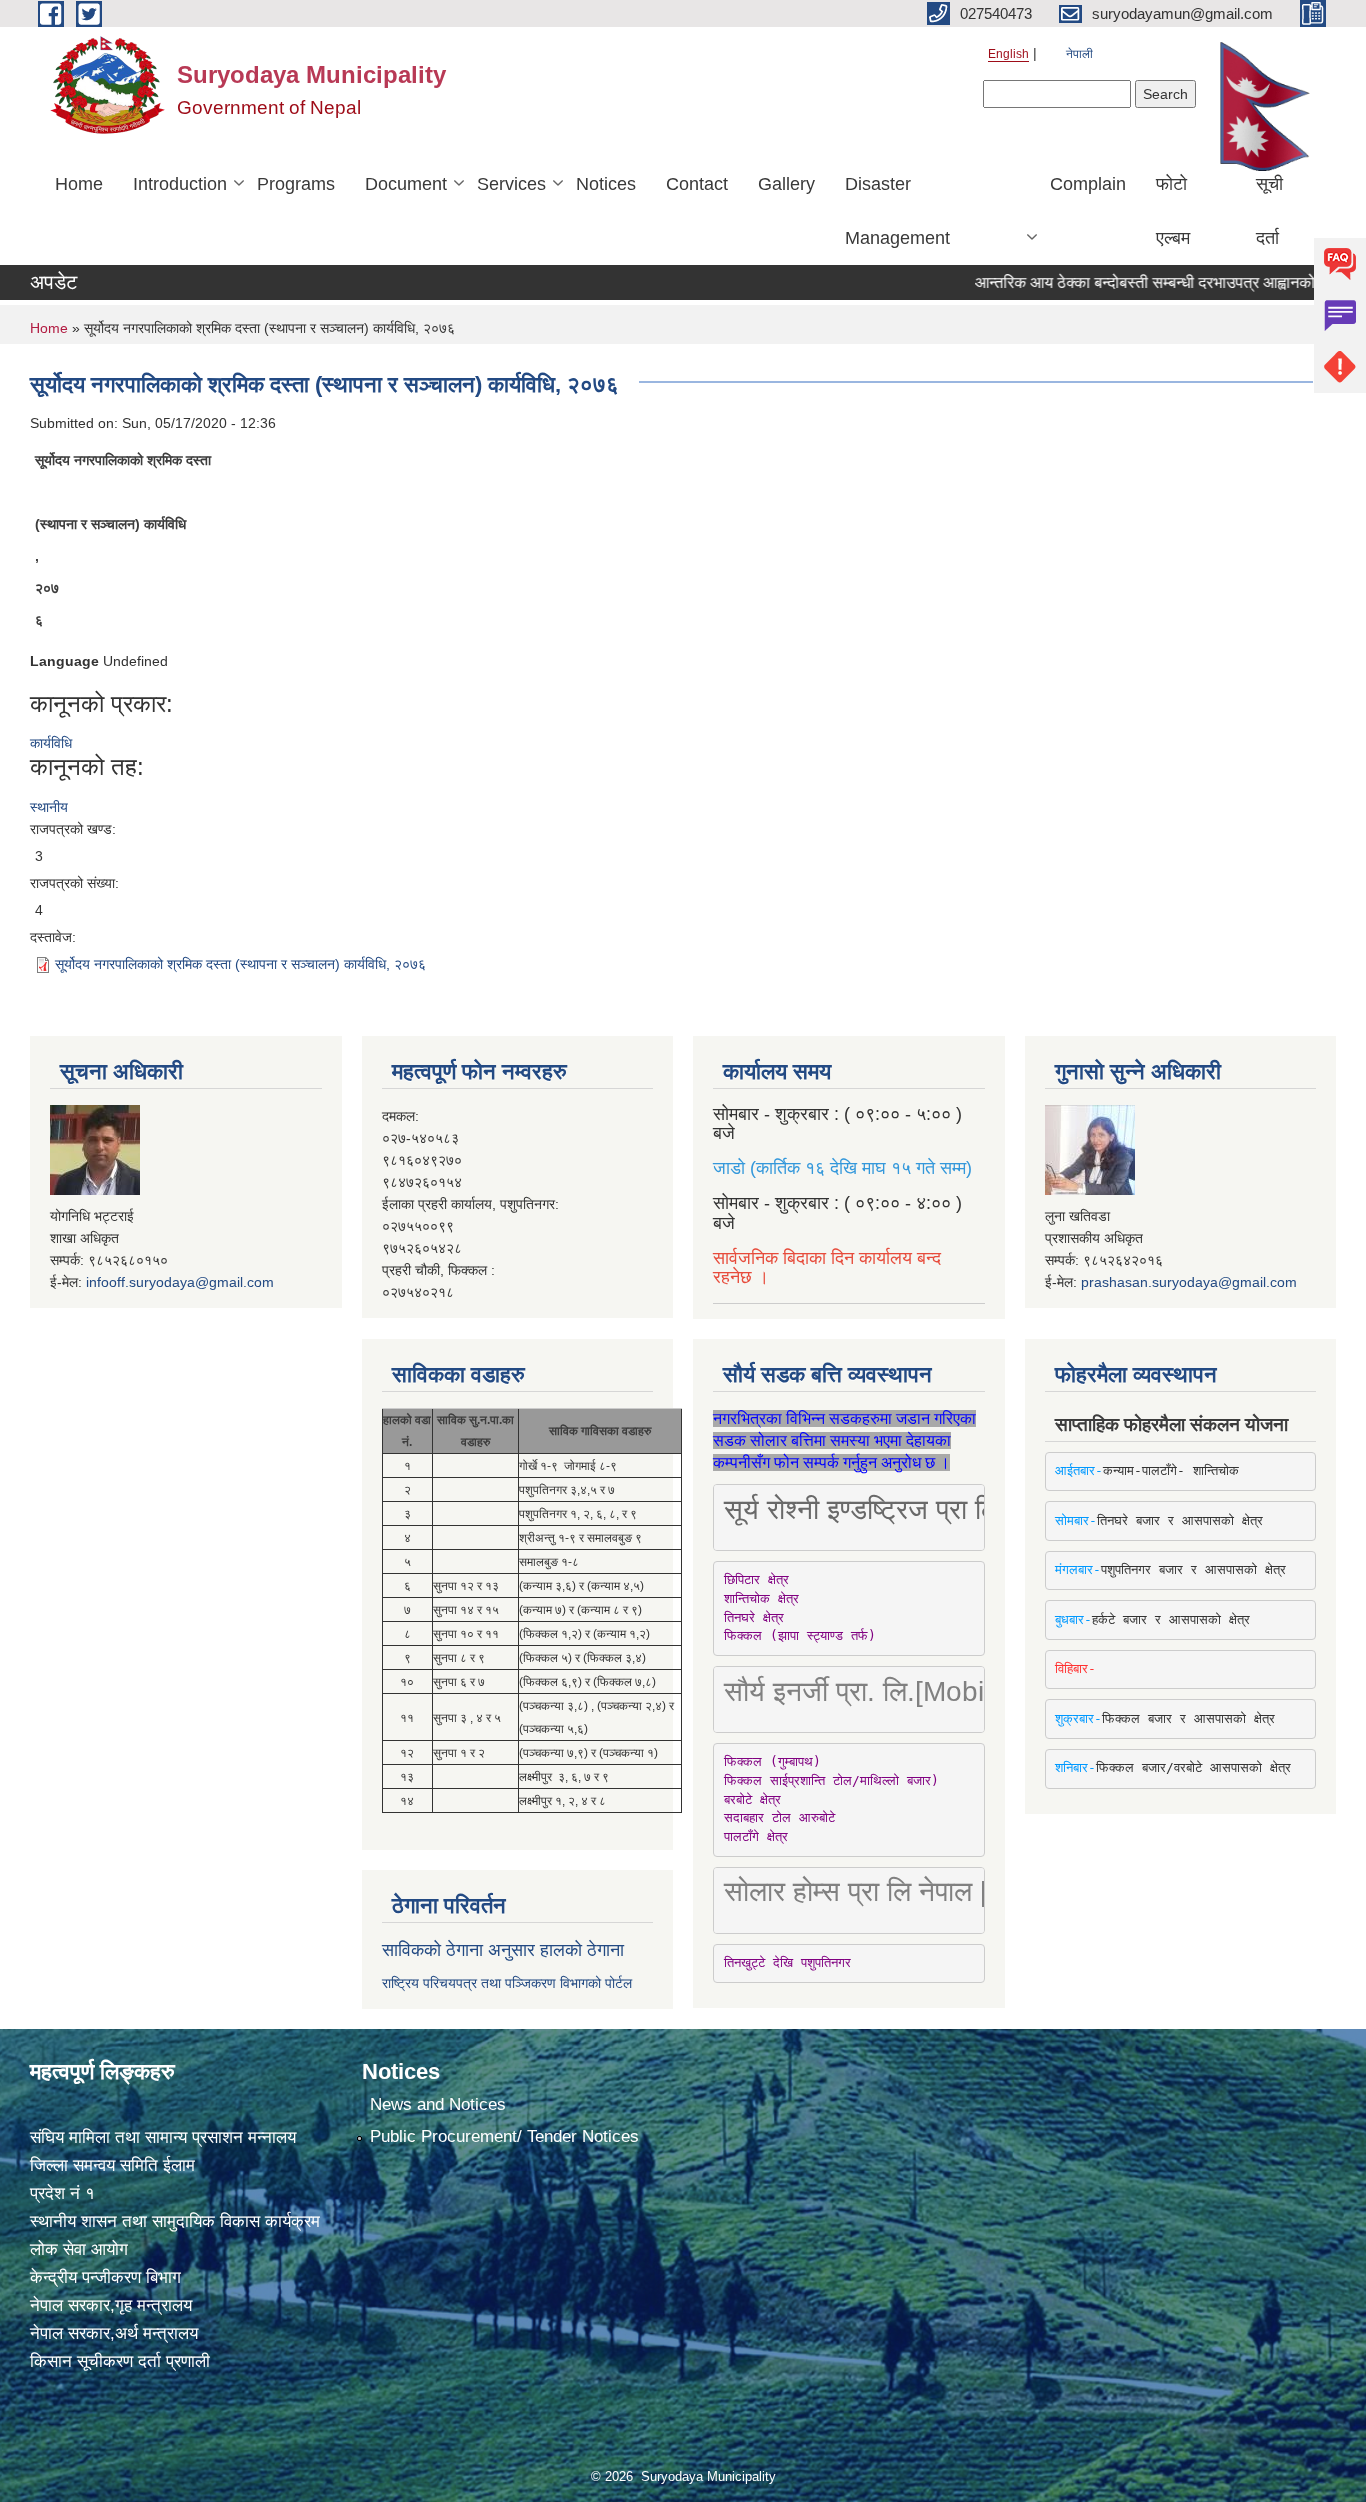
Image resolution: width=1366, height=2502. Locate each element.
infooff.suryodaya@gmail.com (180, 1282)
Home (79, 184)
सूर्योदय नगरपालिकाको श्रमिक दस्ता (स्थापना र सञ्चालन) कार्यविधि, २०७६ (240, 964)
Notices (606, 184)
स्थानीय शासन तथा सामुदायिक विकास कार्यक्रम (175, 2221)
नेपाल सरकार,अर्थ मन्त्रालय (114, 2333)
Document (406, 184)
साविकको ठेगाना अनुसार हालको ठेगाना (503, 1950)
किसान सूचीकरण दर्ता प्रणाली (120, 2361)
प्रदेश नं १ (62, 2193)
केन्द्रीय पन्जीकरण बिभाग (105, 2277)
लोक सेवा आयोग (79, 2249)
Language (64, 661)
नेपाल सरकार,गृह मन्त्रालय (111, 2305)
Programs (296, 184)
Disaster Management (897, 211)
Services (511, 184)
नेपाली (1079, 54)
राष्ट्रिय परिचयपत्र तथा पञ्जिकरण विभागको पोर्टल (507, 1983)
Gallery (786, 184)
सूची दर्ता (1269, 211)
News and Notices (438, 2104)
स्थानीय (49, 807)
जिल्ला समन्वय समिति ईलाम (112, 2165)
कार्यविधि (51, 743)
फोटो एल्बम (1173, 211)
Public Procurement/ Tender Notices (504, 2136)
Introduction (180, 184)
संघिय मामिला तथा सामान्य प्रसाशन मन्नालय (163, 2137)
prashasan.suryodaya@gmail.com (1189, 1282)
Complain (1088, 184)
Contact (697, 184)
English (1008, 54)
